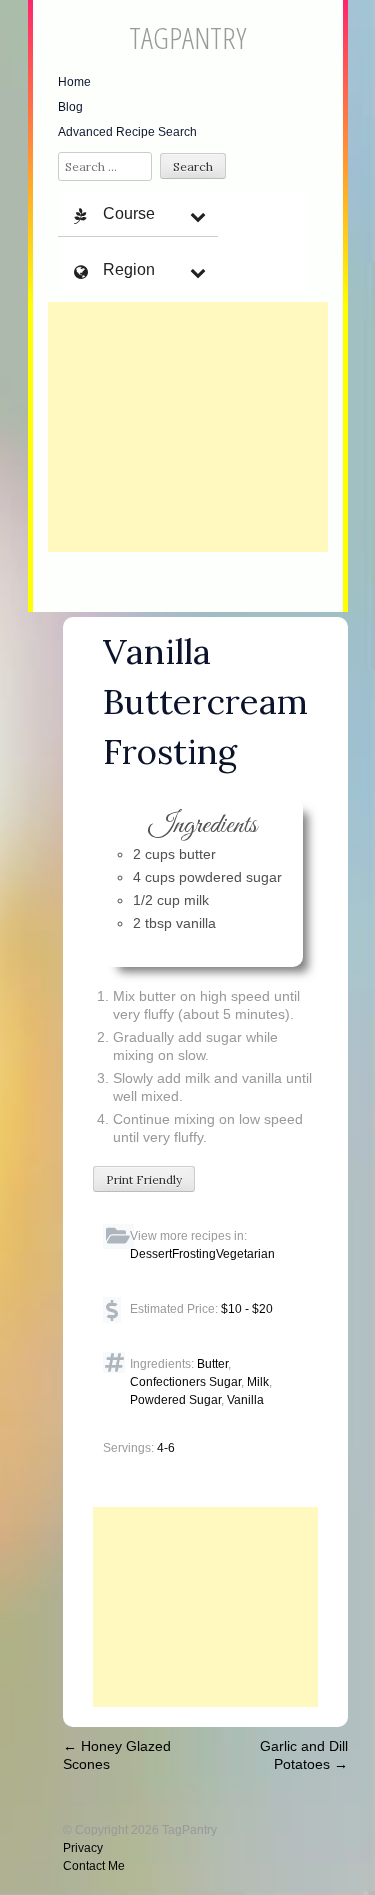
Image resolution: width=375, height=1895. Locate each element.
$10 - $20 (247, 1309)
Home (74, 82)
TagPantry (187, 37)
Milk (258, 1382)
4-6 (166, 1448)
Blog (70, 107)
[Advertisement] (188, 427)
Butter (212, 1364)
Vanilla (245, 1400)
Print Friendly (144, 1179)
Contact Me (94, 1866)
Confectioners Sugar (185, 1382)
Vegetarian (245, 1254)
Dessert (151, 1254)
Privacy (83, 1848)
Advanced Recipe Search (127, 132)
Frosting (194, 1254)
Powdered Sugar (175, 1400)
